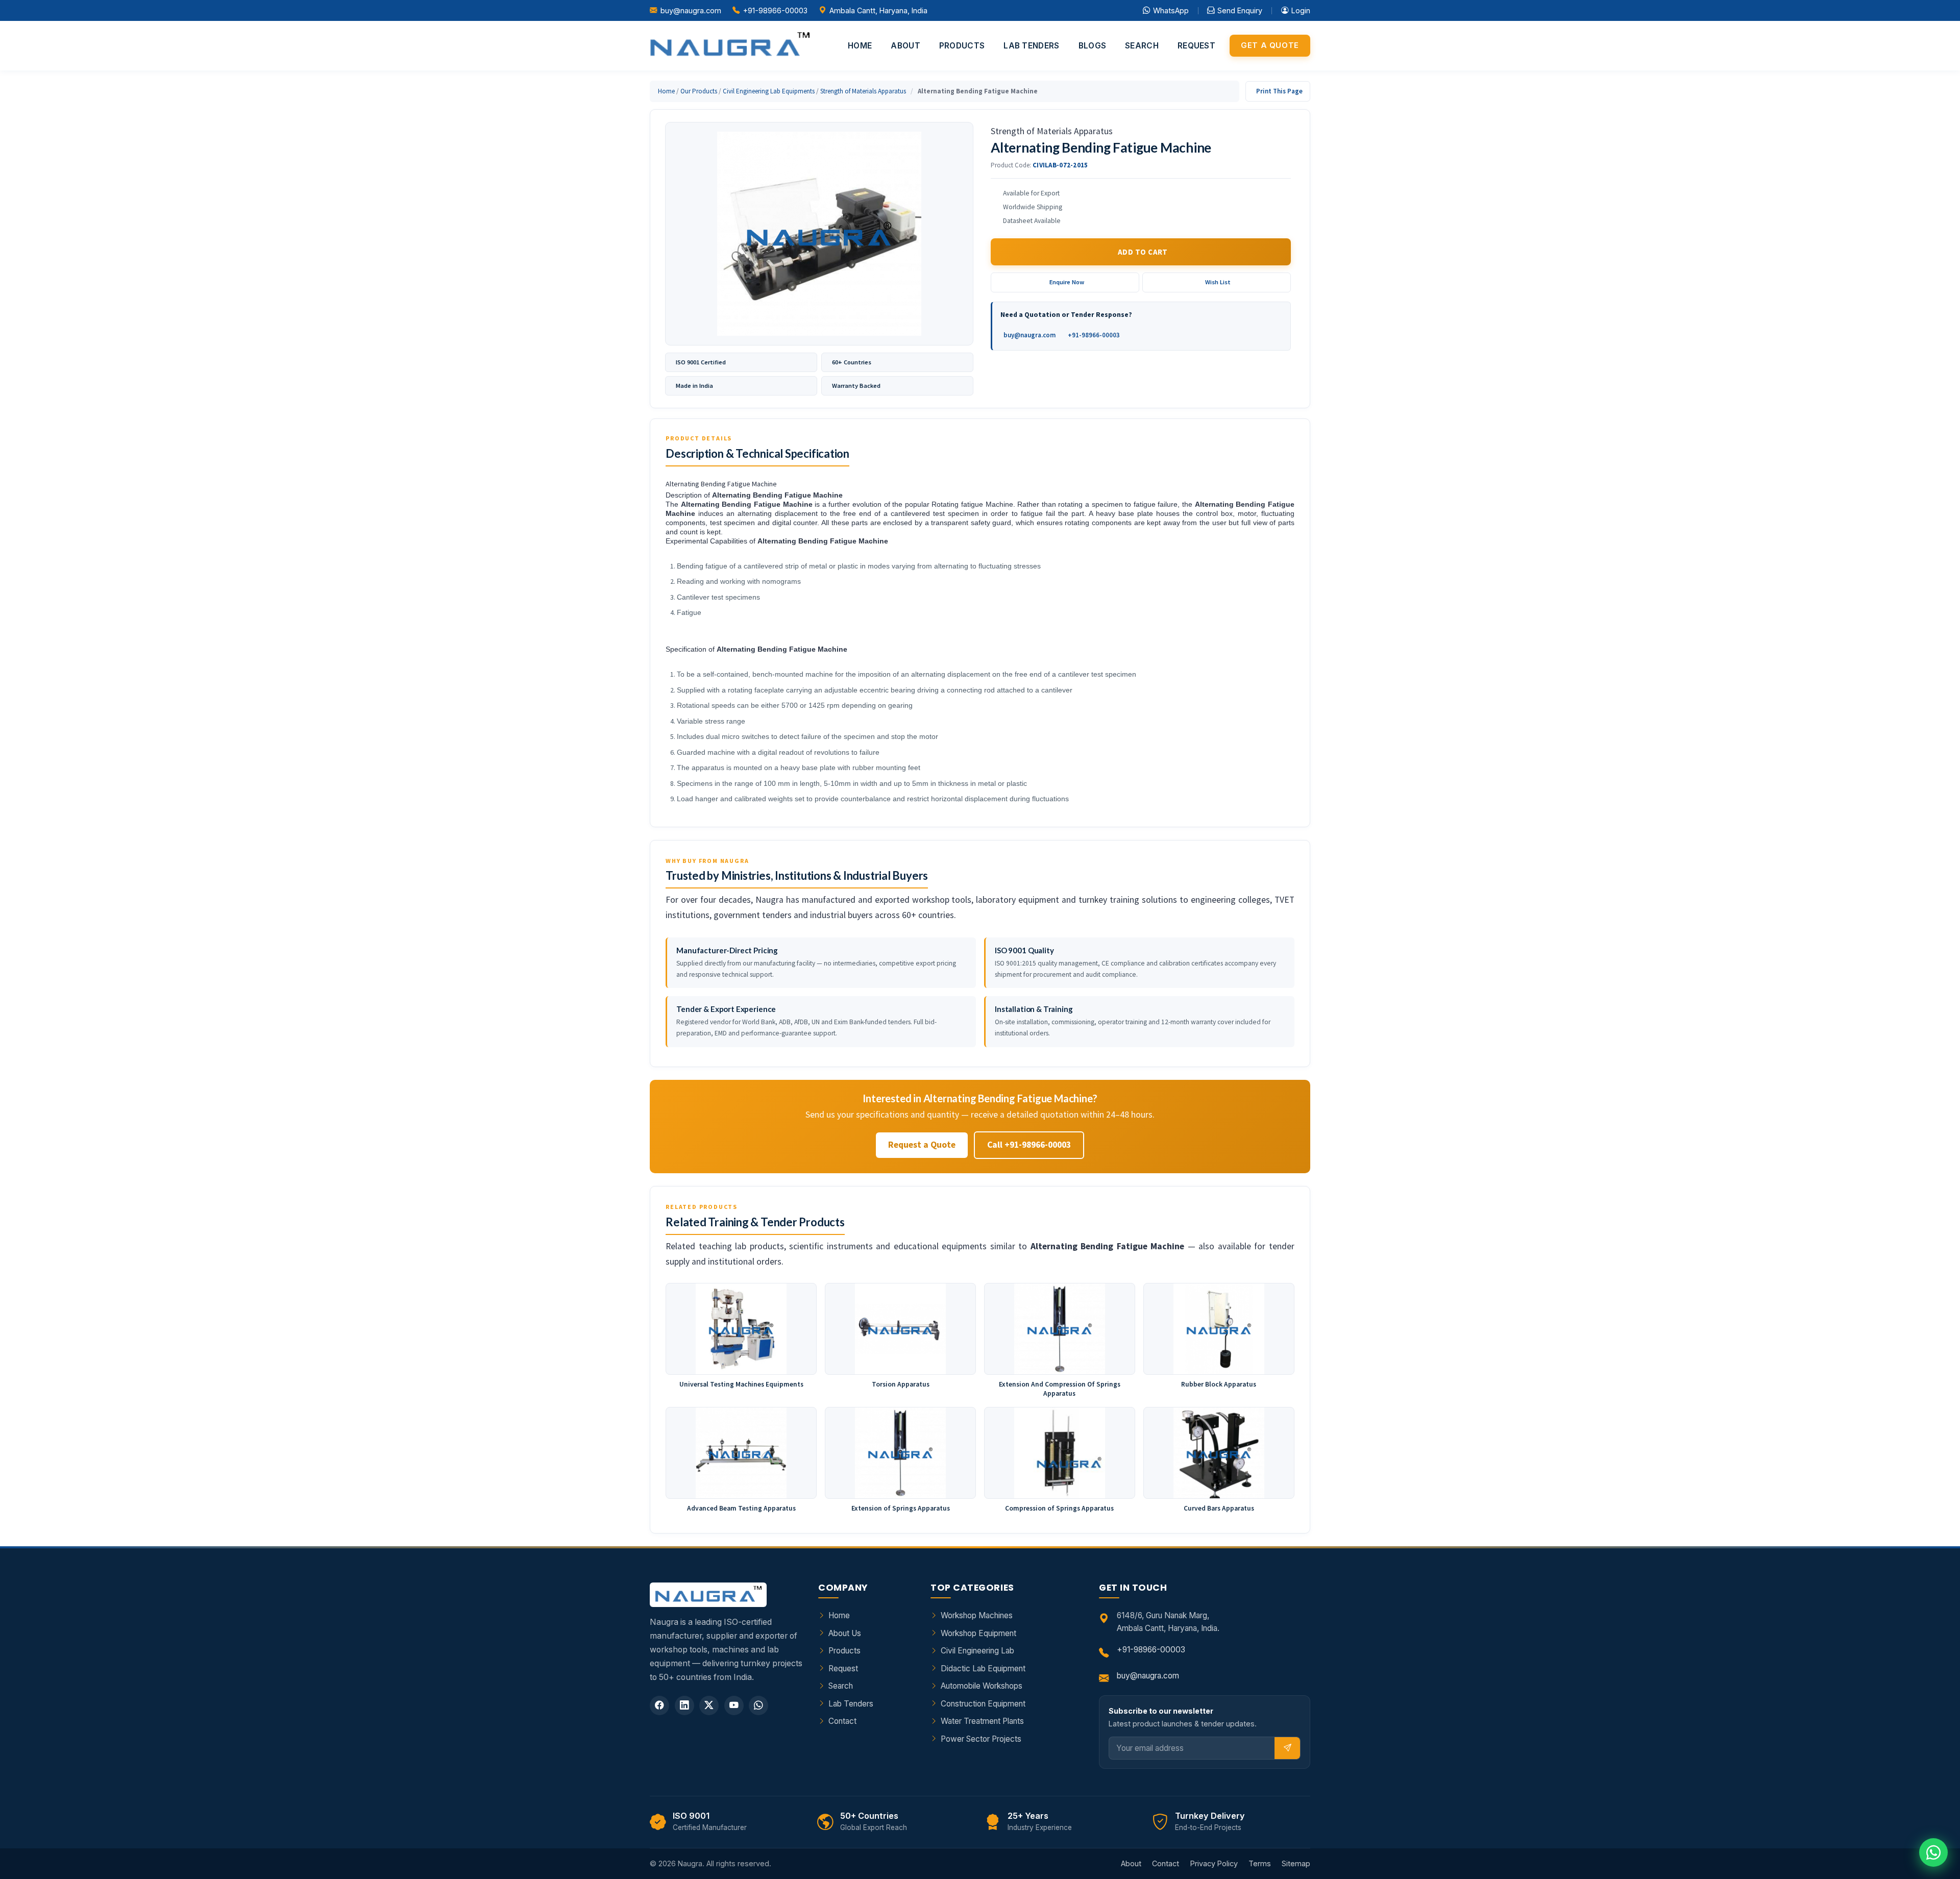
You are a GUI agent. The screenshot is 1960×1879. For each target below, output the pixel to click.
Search (1142, 46)
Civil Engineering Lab (977, 1651)
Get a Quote (1270, 45)
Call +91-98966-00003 (1029, 1145)
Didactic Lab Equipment (983, 1668)
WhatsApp (1171, 10)
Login (1301, 10)
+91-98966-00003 (775, 10)
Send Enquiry (1240, 10)
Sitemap (1296, 1863)
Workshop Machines (977, 1615)
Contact (842, 1721)
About (905, 46)
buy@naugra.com (691, 10)
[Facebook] (659, 1705)
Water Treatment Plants (982, 1721)
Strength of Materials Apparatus (863, 91)
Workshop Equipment (978, 1633)
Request (1196, 46)
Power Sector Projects (981, 1739)
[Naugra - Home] (730, 46)
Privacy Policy (1214, 1863)
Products (962, 46)
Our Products (699, 91)
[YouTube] (734, 1705)
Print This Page (1279, 91)
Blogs (1093, 46)
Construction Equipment (983, 1704)
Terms (1260, 1863)
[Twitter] (709, 1705)
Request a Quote (922, 1145)
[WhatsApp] (758, 1705)
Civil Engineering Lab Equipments (769, 91)
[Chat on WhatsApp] (1933, 1852)
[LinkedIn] (684, 1705)
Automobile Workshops (982, 1686)
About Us (845, 1633)
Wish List (1218, 282)
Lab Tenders (1031, 46)
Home (860, 46)
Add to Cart (1143, 252)
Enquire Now (1067, 282)
